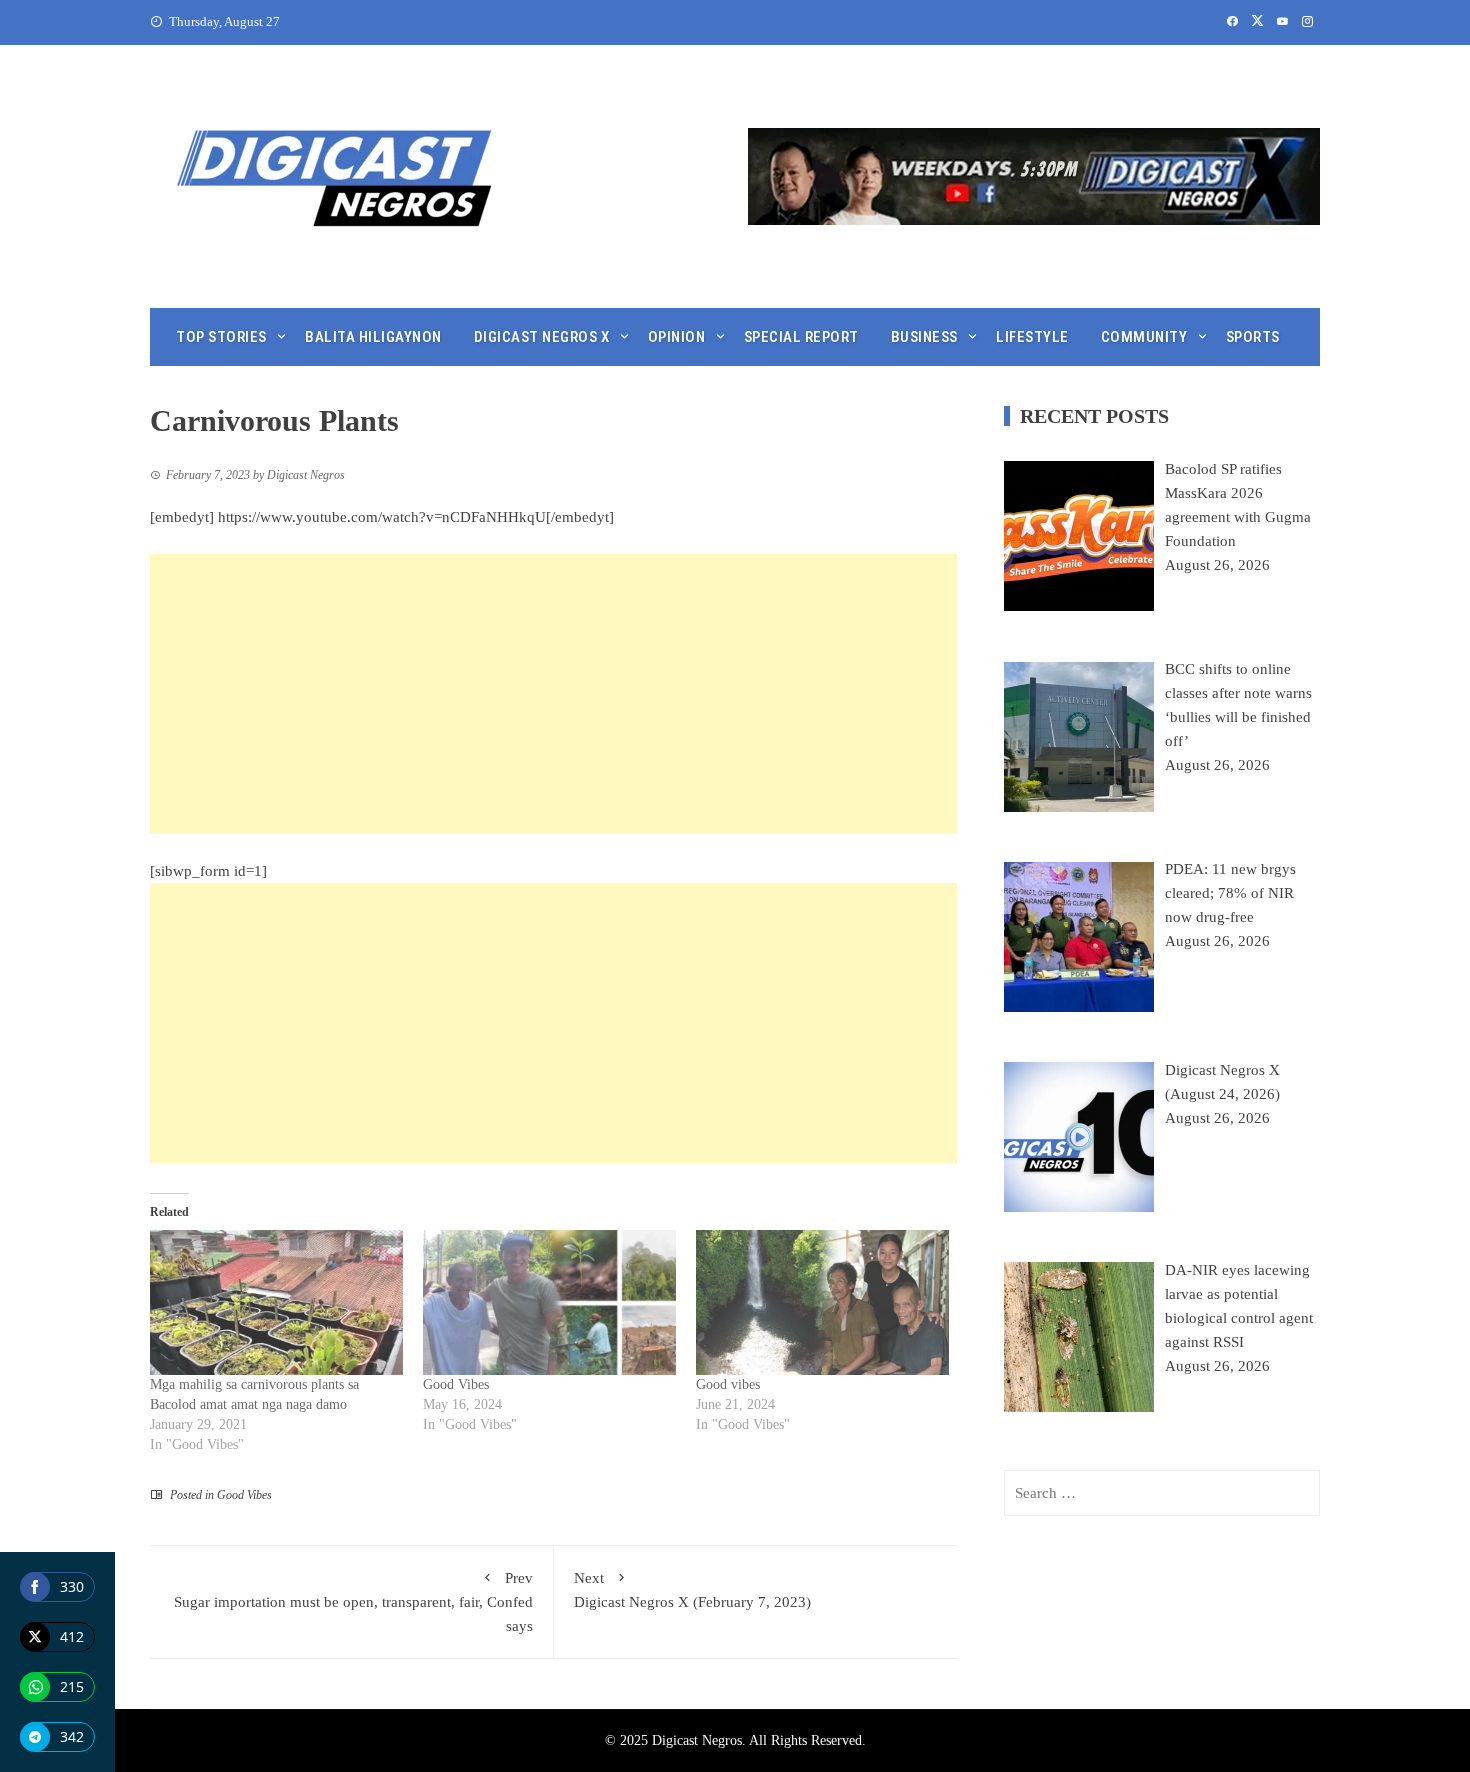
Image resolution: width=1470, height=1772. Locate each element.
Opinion (677, 337)
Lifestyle (1032, 337)
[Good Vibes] (549, 1302)
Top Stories (221, 337)
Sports (1253, 337)
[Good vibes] (822, 1302)
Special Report (801, 337)
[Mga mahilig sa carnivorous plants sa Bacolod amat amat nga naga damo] (276, 1302)
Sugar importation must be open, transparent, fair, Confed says (353, 1602)
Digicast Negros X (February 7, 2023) (692, 1590)
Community (1144, 337)
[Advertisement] (553, 694)
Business (924, 337)
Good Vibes (456, 1384)
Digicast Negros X (542, 337)
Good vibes (728, 1384)
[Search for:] (1162, 1493)
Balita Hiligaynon (373, 337)
